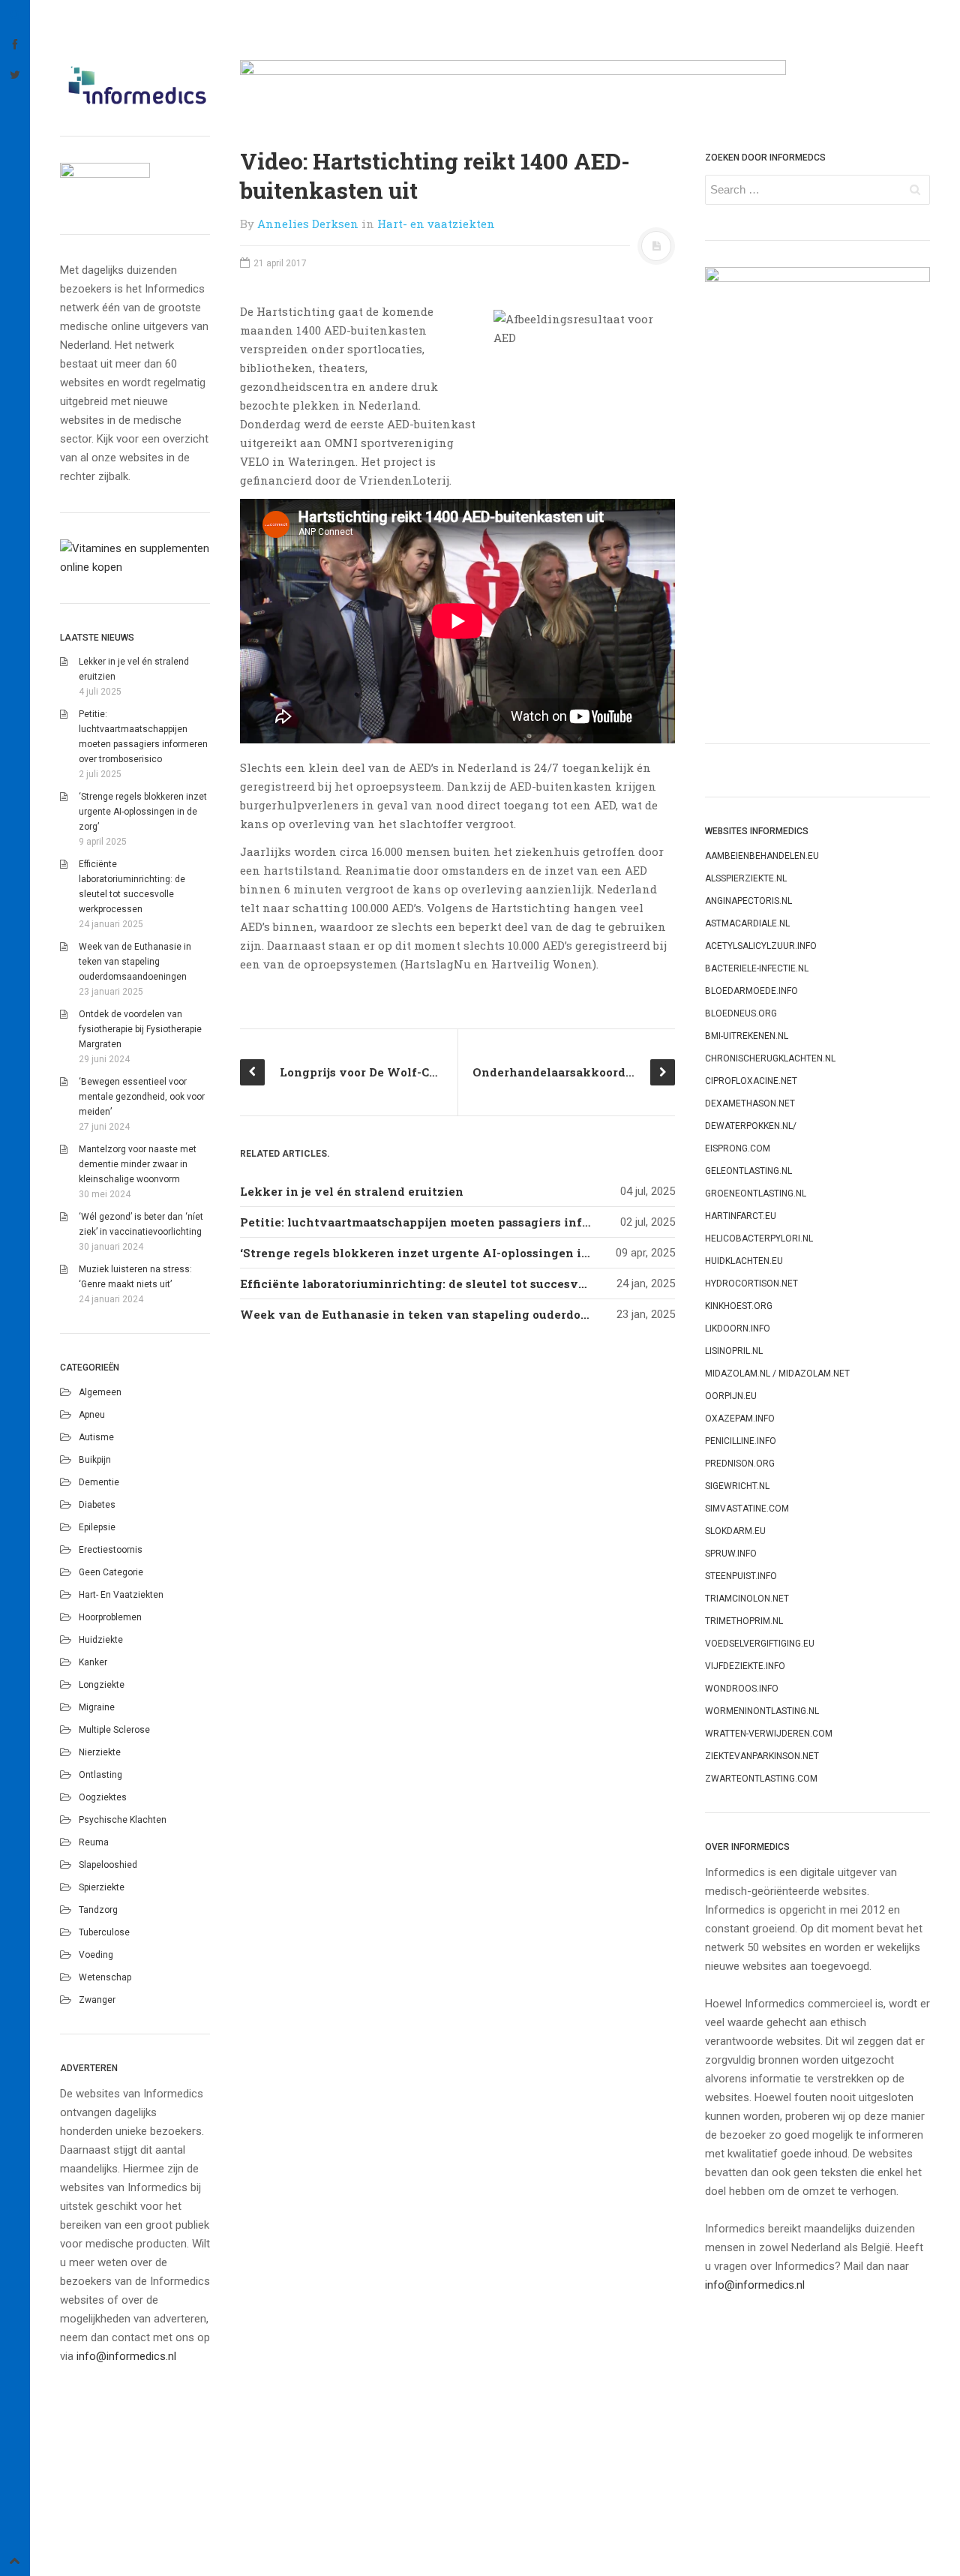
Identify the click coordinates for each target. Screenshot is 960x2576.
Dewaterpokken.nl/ (751, 1126)
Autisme (96, 1437)
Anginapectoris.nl (748, 901)
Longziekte (102, 1685)
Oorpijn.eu (731, 1396)
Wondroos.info (742, 1689)
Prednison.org (740, 1464)
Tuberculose (104, 1932)
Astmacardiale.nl (747, 923)
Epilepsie (97, 1527)
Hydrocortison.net (751, 1283)
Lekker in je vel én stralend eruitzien (352, 1191)
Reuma (94, 1842)
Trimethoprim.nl (744, 1621)
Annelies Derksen (308, 224)
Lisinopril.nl (734, 1351)
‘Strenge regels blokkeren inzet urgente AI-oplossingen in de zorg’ (143, 812)
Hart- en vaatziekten (121, 1595)
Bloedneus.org (741, 1013)
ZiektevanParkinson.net (762, 1756)
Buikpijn (95, 1460)
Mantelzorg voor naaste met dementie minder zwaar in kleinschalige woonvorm (138, 1164)
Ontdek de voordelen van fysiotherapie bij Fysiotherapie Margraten (140, 1029)
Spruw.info (731, 1554)
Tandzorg (98, 1910)
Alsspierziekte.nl (746, 878)
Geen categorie (111, 1572)
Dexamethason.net (750, 1103)
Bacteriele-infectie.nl (757, 968)
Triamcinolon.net (747, 1599)
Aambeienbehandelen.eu (762, 856)
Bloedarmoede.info (751, 991)
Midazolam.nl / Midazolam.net (777, 1374)
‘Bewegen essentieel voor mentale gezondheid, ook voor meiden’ (142, 1097)
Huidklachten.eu (744, 1261)
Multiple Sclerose (114, 1730)
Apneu (92, 1415)
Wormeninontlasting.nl (762, 1711)
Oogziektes (103, 1797)
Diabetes (97, 1505)
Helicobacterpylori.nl (759, 1238)
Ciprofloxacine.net (751, 1081)
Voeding (96, 1955)
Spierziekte (102, 1887)
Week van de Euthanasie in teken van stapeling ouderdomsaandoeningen (135, 962)
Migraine (97, 1707)
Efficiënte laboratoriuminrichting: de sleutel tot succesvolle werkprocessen (468, 1283)
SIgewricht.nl (737, 1486)
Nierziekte (100, 1752)
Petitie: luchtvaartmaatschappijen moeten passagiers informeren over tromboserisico (497, 1222)
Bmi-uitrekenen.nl (747, 1036)
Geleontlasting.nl (748, 1171)
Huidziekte (101, 1640)
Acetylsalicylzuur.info (761, 946)
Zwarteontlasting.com (761, 1779)
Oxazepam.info (740, 1419)
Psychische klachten (123, 1820)
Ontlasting (100, 1775)
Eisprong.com (738, 1148)
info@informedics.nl (126, 2356)
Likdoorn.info (738, 1329)
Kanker (93, 1662)
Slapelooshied (108, 1865)
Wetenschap (105, 1977)
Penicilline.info (741, 1441)
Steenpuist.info (741, 1576)
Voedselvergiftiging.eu (760, 1644)
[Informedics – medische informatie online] (135, 85)
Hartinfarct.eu (741, 1216)
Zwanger (97, 2000)
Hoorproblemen (110, 1617)
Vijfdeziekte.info (745, 1666)
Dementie (99, 1482)
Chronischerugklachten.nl (770, 1058)
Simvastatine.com (747, 1509)
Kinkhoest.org (739, 1306)
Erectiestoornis (111, 1550)
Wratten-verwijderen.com (769, 1734)
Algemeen (100, 1392)
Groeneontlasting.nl (756, 1193)
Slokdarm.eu (735, 1531)
